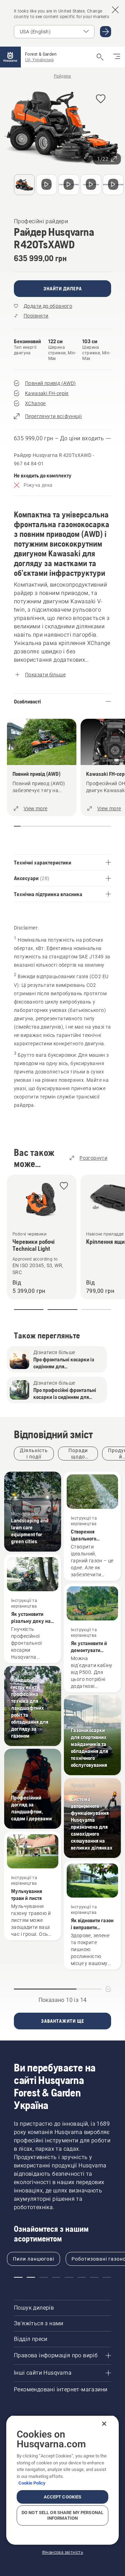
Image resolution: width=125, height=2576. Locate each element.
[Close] (104, 2424)
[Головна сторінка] (10, 57)
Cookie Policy (32, 2483)
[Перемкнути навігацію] (117, 57)
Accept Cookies (63, 2497)
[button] (101, 99)
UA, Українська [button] (39, 60)
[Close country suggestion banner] (115, 10)
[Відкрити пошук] (100, 57)
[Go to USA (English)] (106, 32)
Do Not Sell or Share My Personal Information (62, 2515)
